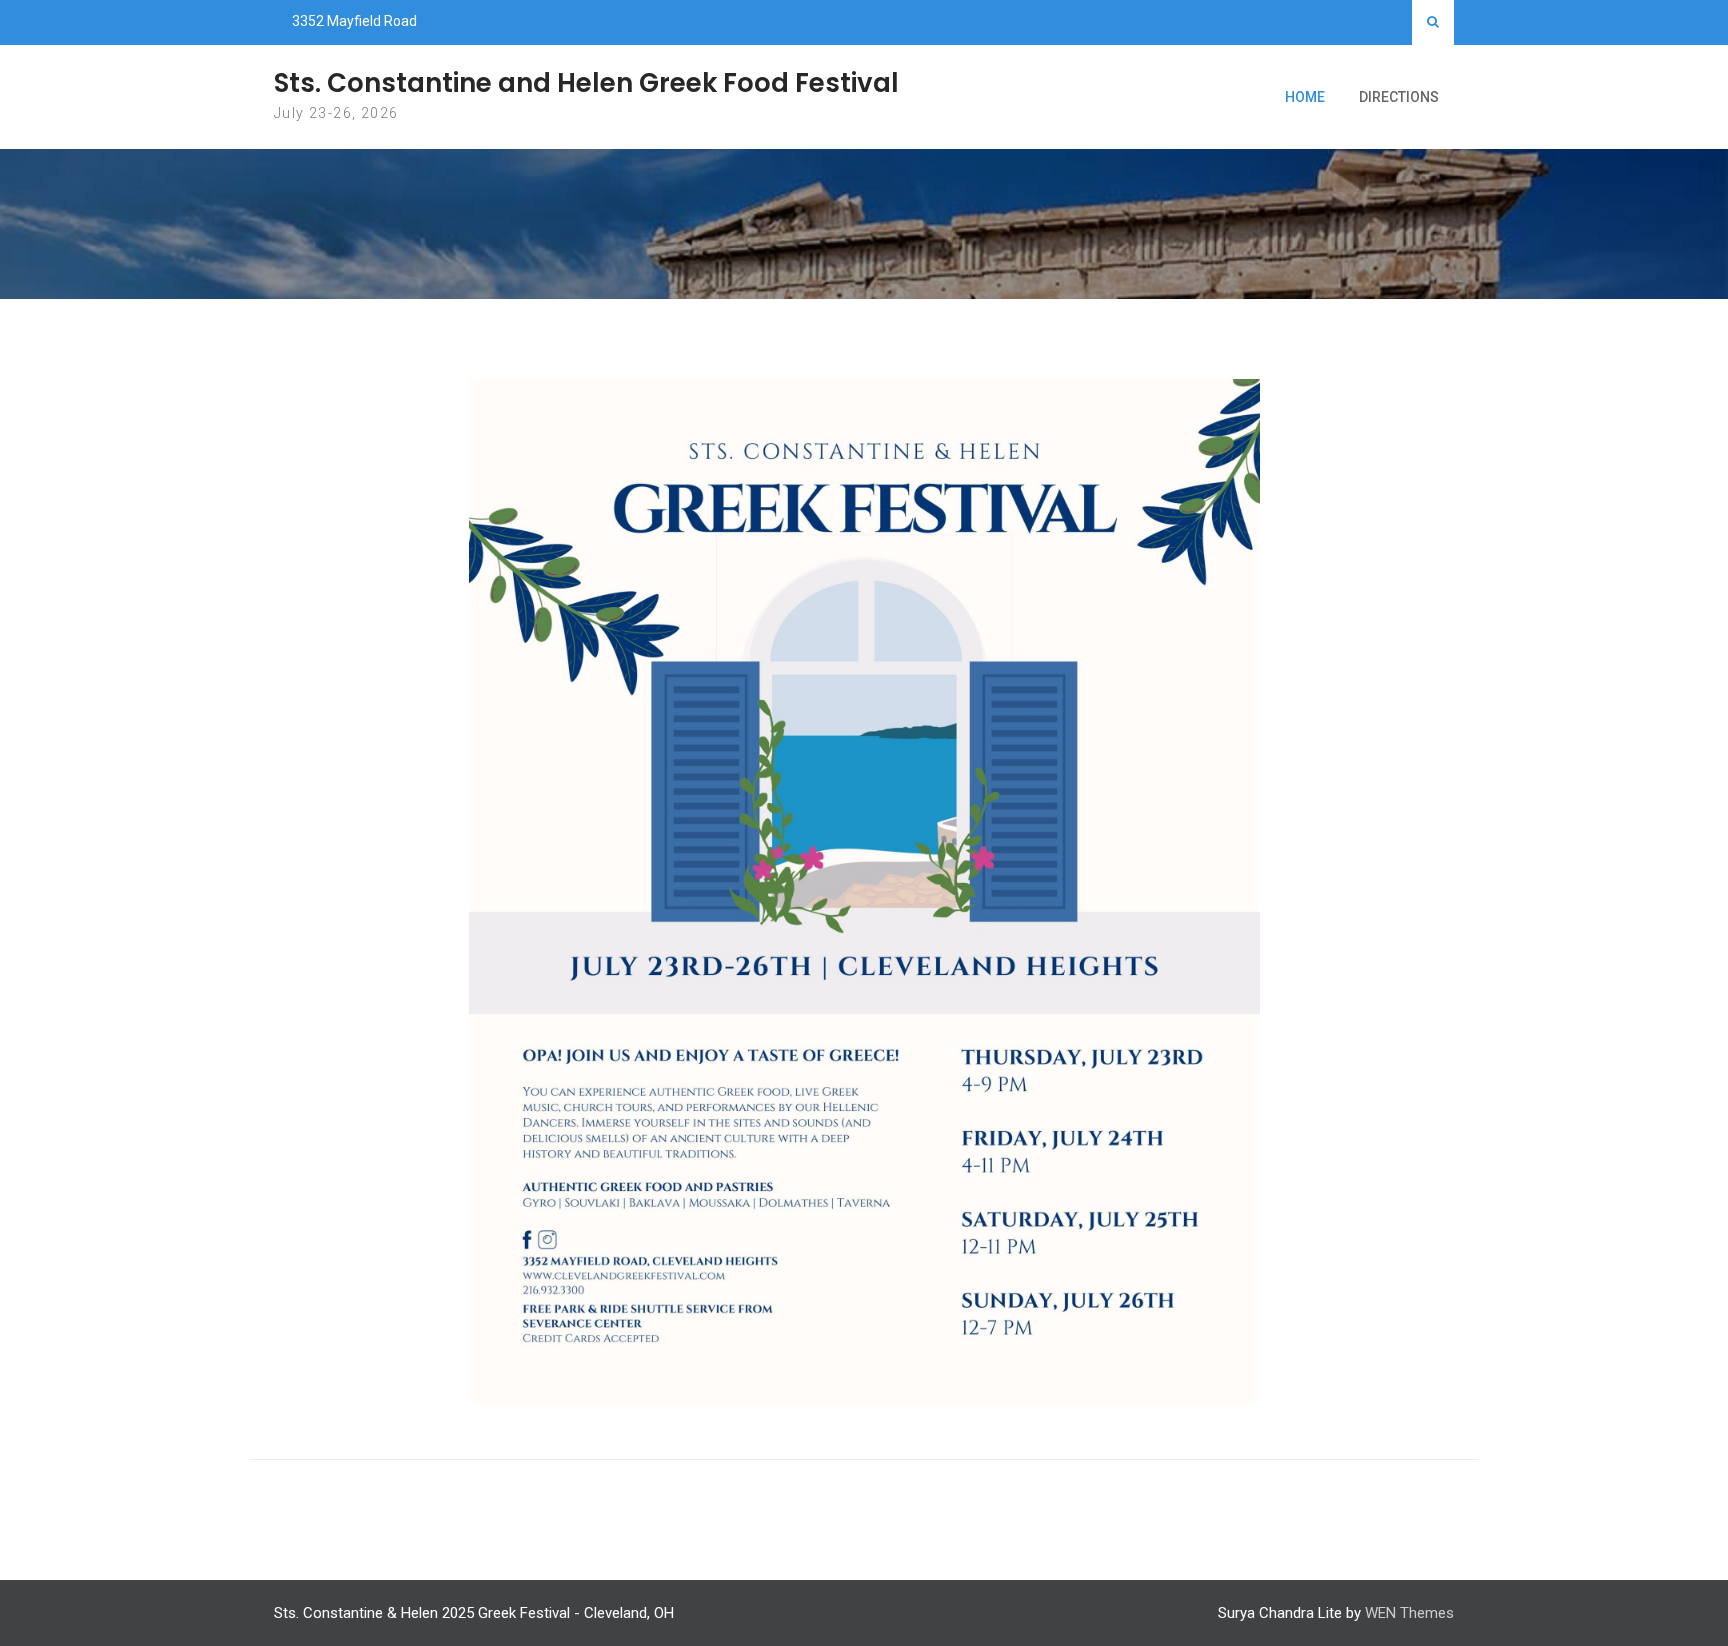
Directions (1399, 97)
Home (1305, 97)
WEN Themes (1409, 1613)
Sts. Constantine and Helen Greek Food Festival (586, 83)
